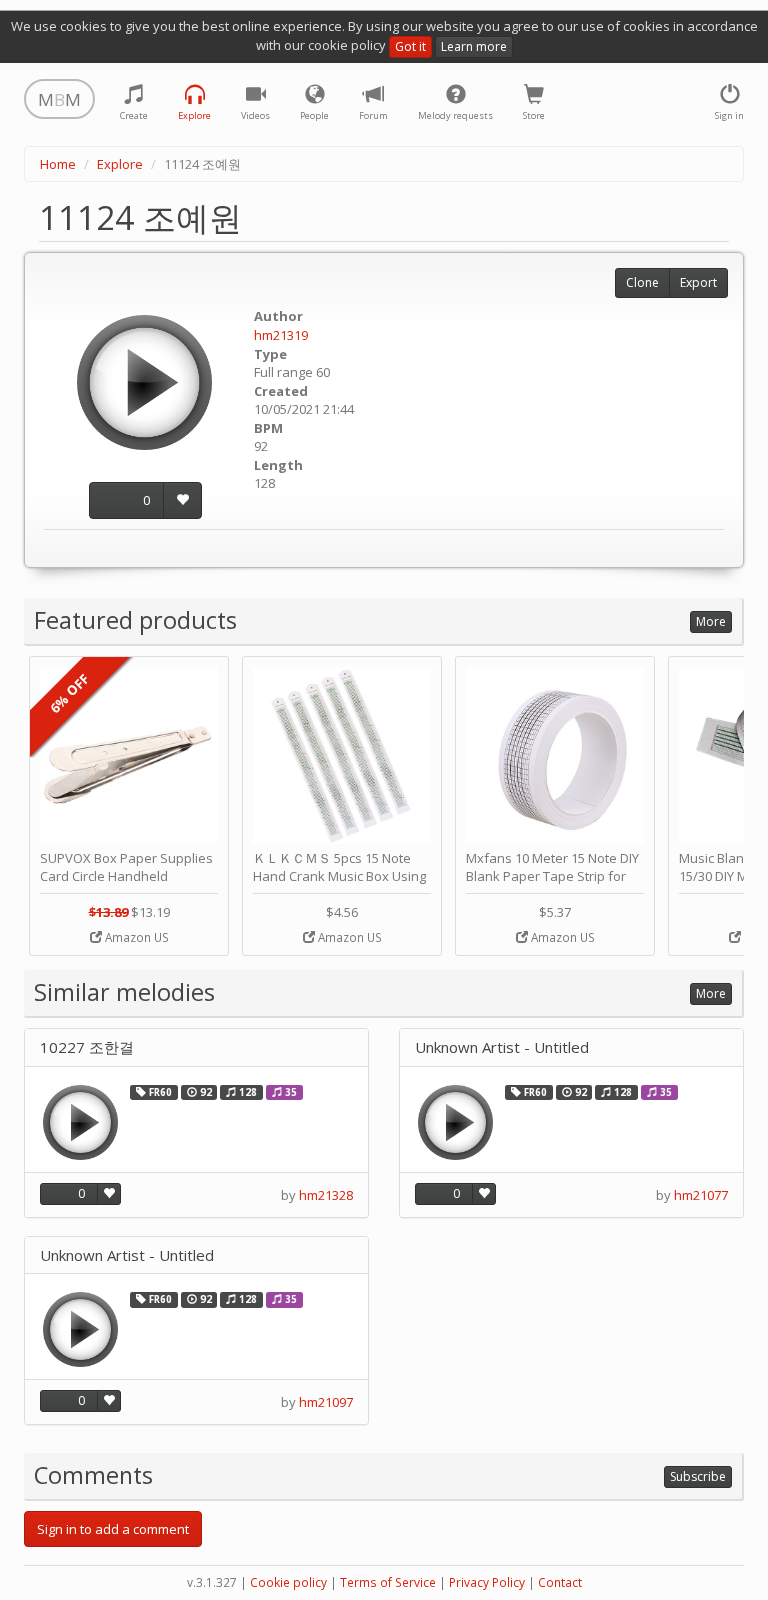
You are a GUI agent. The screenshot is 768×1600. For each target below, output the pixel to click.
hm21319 (281, 335)
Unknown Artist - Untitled (502, 1047)
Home (58, 164)
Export (698, 282)
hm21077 (701, 1195)
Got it (410, 46)
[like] (182, 500)
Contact (560, 1582)
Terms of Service (388, 1582)
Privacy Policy (487, 1582)
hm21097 (326, 1402)
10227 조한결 (87, 1047)
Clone (642, 282)
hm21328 (326, 1195)
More (711, 621)
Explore (120, 164)
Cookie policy (288, 1582)
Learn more (474, 46)
